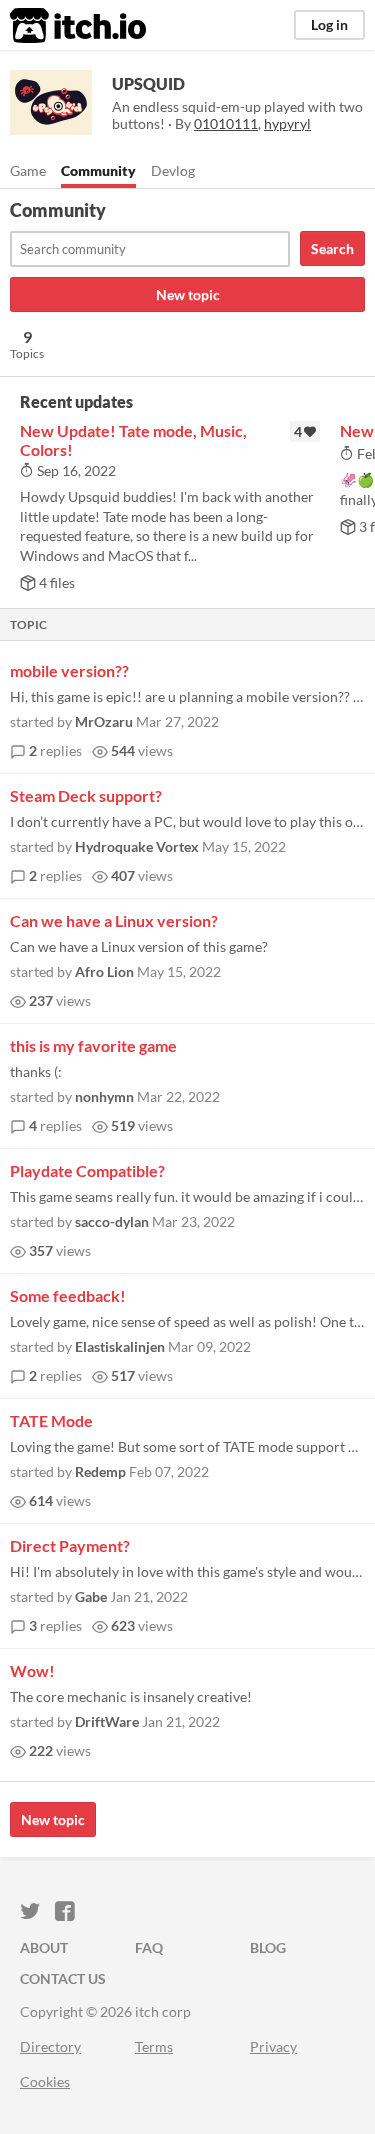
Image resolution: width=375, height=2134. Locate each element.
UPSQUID (148, 83)
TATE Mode (51, 1420)
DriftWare (107, 1721)
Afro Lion (104, 971)
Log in (329, 24)
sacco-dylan (112, 1221)
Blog (268, 1947)
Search (332, 248)
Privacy (273, 2046)
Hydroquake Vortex (137, 846)
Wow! (32, 1670)
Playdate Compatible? (87, 1170)
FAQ (149, 1947)
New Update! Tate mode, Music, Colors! (133, 440)
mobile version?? (69, 670)
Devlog (173, 170)
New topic (188, 294)
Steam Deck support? (86, 795)
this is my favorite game (93, 1045)
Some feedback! (68, 1295)
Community (98, 170)
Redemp (100, 1471)
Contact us (63, 1978)
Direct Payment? (70, 1545)
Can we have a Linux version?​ (114, 920)
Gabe (91, 1596)
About (44, 1947)
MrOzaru (104, 721)
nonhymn (104, 1096)
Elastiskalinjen (120, 1346)
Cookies (45, 2081)
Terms (154, 2046)
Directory (50, 2046)
